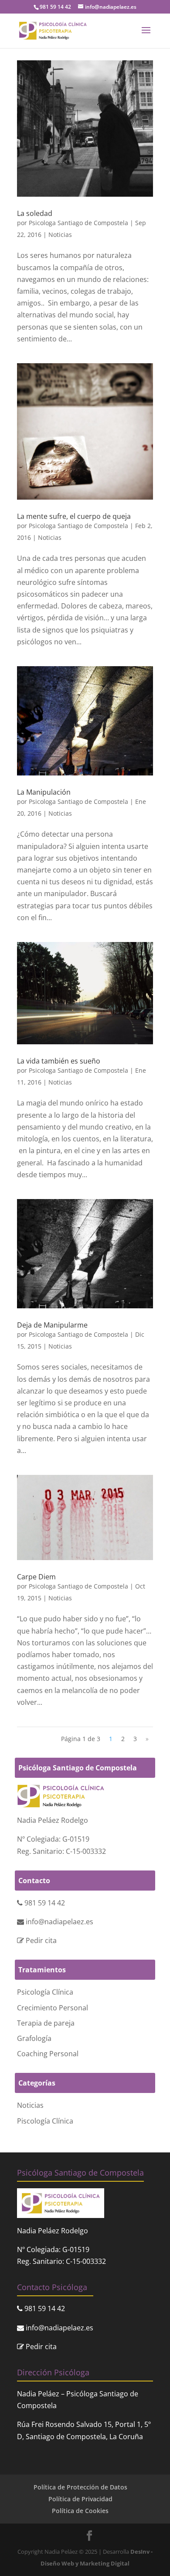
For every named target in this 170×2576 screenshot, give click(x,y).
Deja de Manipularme (52, 1325)
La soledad (35, 213)
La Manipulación (44, 792)
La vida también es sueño (59, 1061)
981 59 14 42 (45, 1903)
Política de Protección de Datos (80, 2487)
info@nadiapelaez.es (59, 1922)
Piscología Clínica (45, 2121)
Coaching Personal (48, 2054)
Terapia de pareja (46, 2023)
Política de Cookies (80, 2511)
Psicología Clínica (45, 1992)
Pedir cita (41, 1940)
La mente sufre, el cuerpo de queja (74, 516)
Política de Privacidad (80, 2499)
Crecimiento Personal (53, 2008)
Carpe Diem (36, 1577)
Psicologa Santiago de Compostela (78, 223)
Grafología (34, 2038)
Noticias (60, 235)
